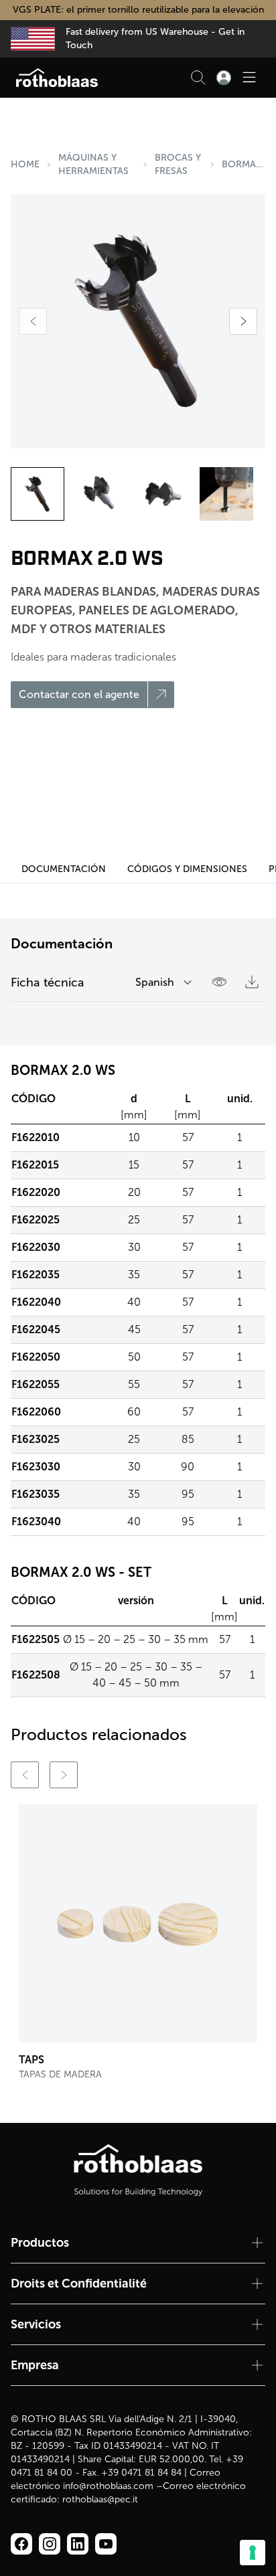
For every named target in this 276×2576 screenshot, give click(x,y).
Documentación (64, 869)
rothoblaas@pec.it (100, 2499)
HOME (25, 164)
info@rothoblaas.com (108, 2486)
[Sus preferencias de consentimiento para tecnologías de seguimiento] (253, 2553)
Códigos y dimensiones (187, 869)
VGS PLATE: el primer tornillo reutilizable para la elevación (138, 10)
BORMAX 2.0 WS (244, 164)
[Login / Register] (224, 78)
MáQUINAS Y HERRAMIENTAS (93, 164)
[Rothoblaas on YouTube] (106, 2544)
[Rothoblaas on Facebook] (21, 2544)
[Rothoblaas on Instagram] (78, 2544)
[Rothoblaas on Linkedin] (50, 2544)
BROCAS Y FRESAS (178, 164)
